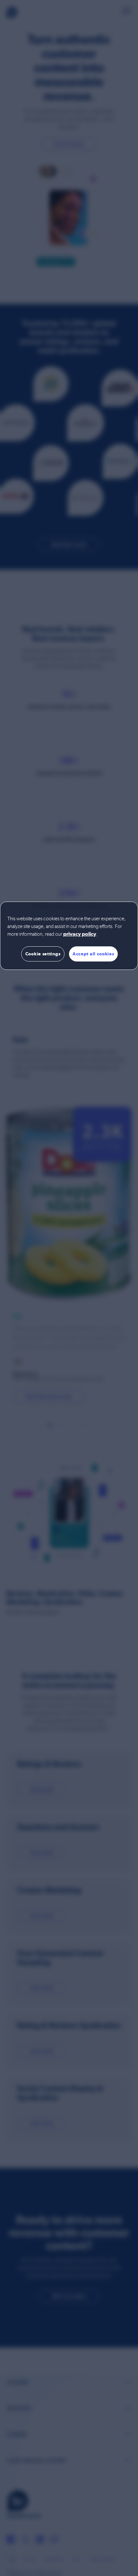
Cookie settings (43, 954)
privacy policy (80, 934)
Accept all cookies (93, 954)
